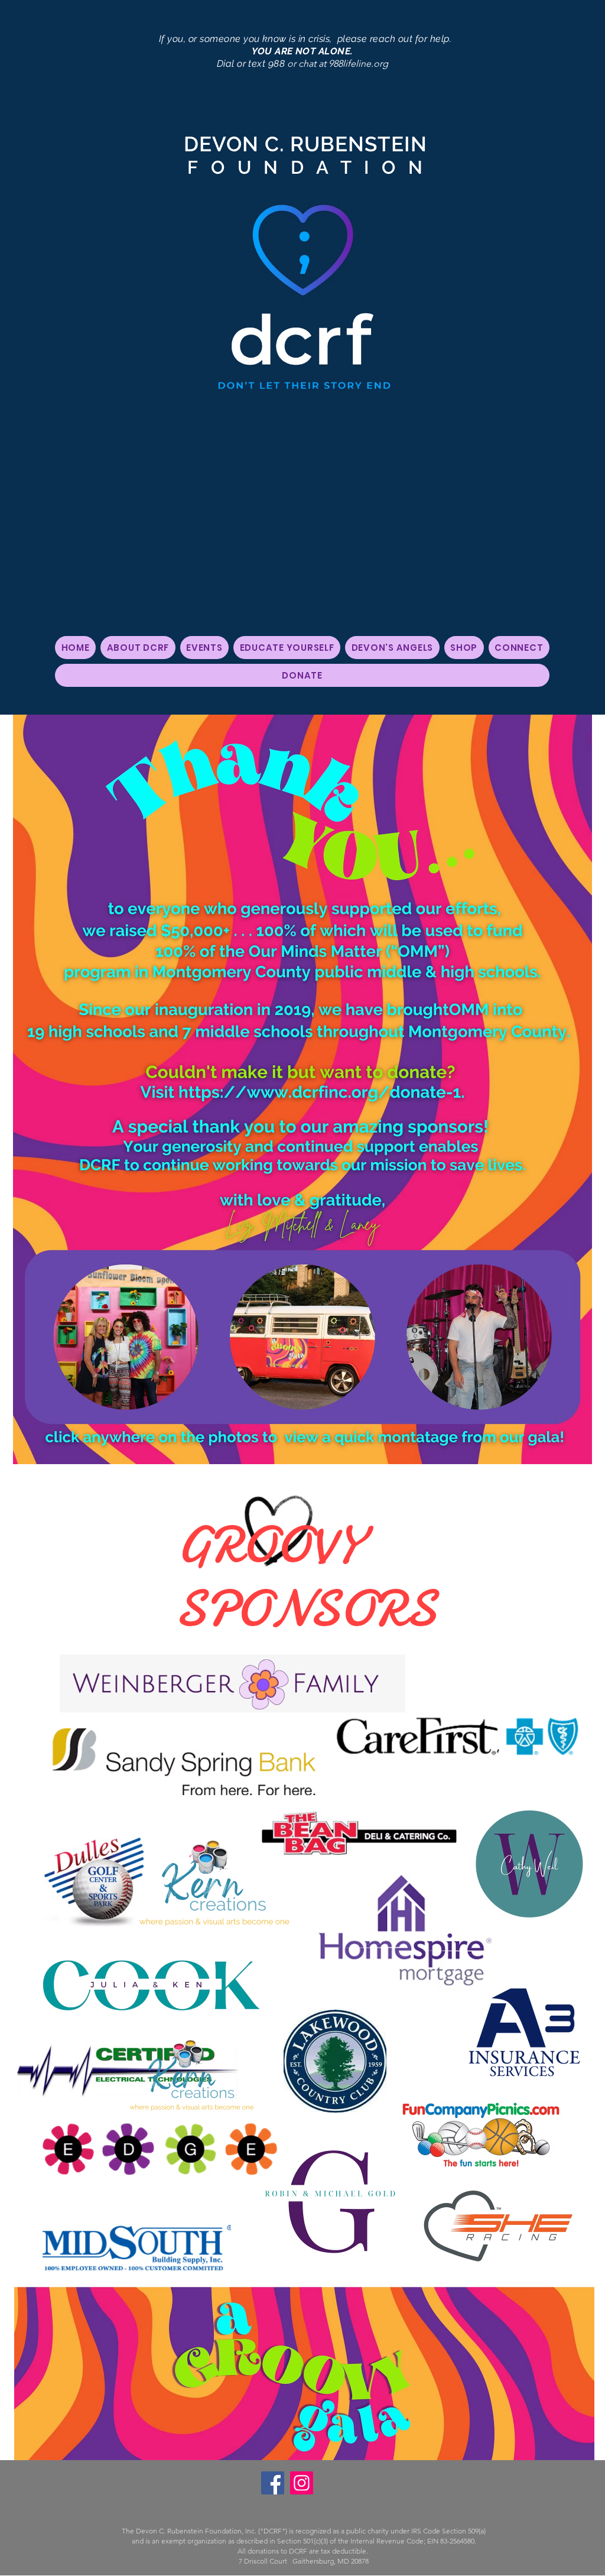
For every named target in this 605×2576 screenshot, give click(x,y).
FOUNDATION (303, 167)
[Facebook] (273, 2483)
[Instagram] (302, 2483)
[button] (138, 648)
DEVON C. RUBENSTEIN (303, 144)
